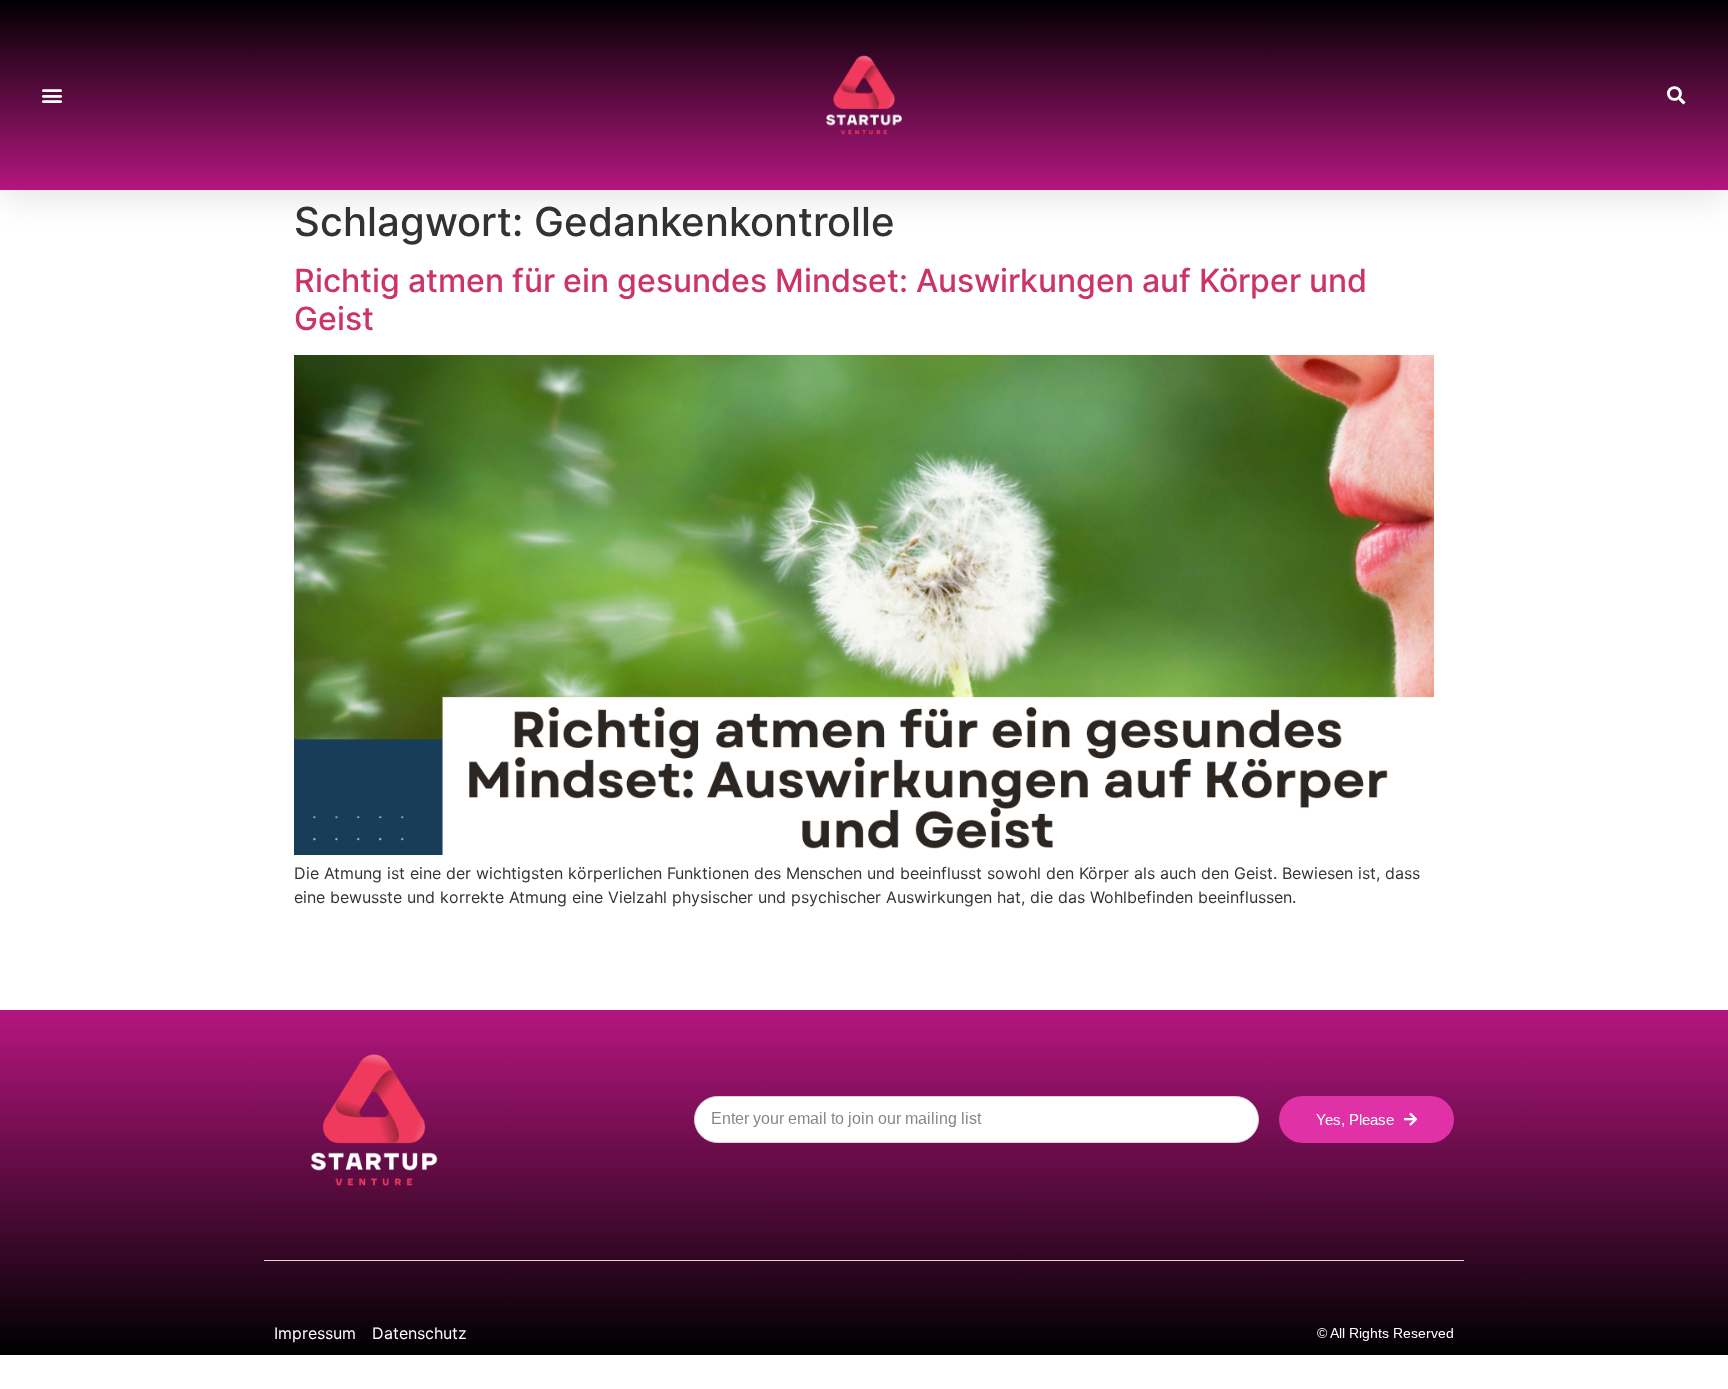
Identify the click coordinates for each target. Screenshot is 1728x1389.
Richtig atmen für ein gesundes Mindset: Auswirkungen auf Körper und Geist (830, 299)
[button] (51, 95)
